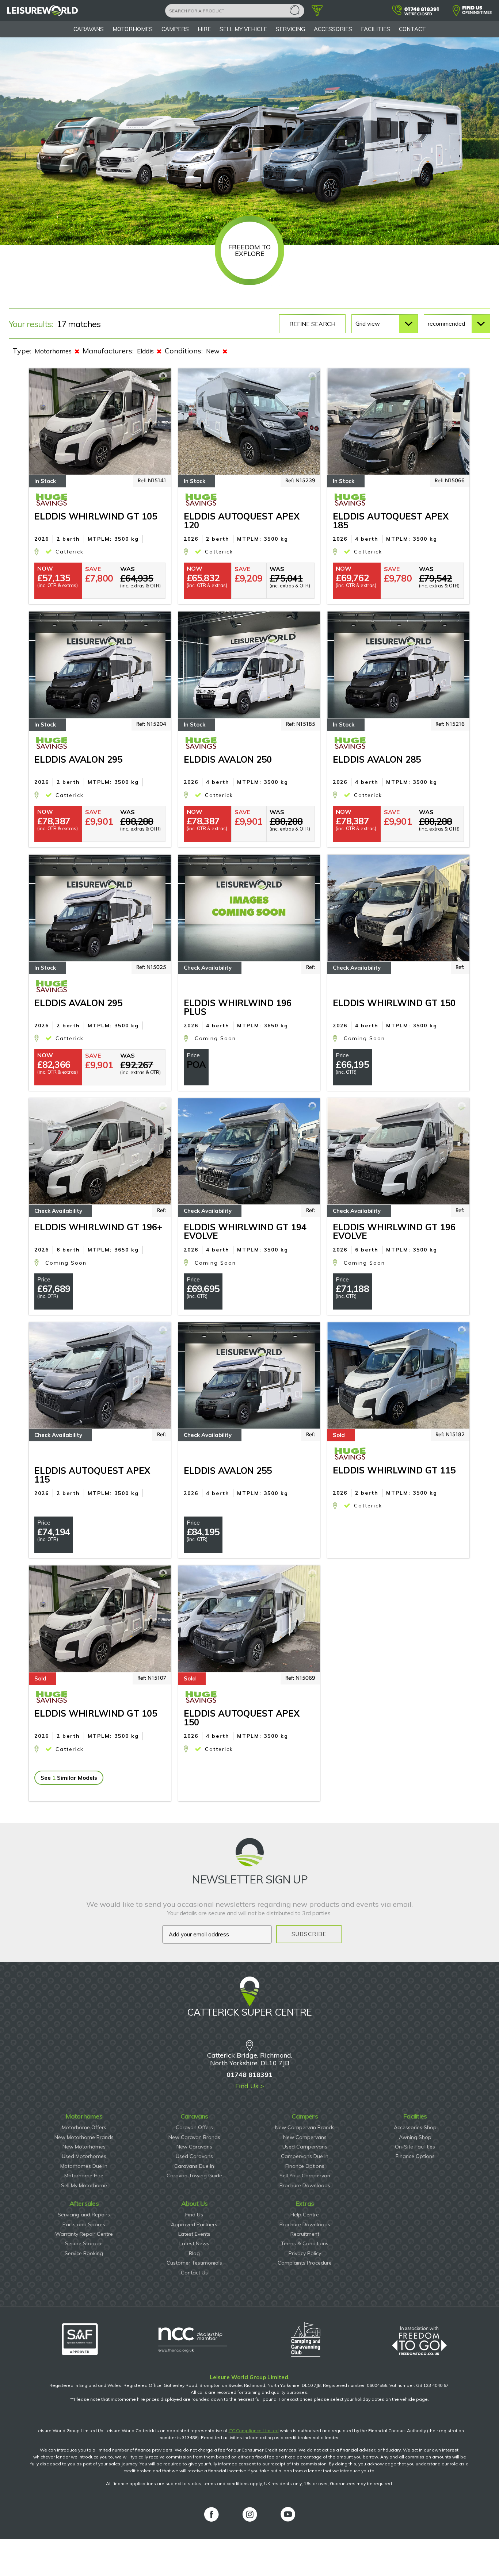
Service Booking (84, 2253)
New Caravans (194, 2147)
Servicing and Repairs (84, 2215)
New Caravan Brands (194, 2137)
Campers (175, 29)
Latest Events (194, 2234)
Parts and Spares (84, 2224)
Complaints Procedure (305, 2263)
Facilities (376, 29)
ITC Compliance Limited (254, 2431)
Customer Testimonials (194, 2263)
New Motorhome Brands (84, 2137)
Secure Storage (84, 2243)
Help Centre (305, 2215)
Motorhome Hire (84, 2176)
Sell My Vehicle (243, 29)
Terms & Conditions (305, 2243)
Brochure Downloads (305, 2185)
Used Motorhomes (84, 2156)
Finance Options (305, 2166)
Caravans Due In (194, 2166)
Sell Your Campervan (305, 2176)
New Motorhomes (84, 2147)
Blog (194, 2253)
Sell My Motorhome (84, 2185)
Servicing (290, 29)
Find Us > (250, 2086)
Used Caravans (194, 2156)
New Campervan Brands (305, 2127)
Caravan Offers (194, 2127)
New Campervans (305, 2137)
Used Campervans (305, 2147)
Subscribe (309, 1934)
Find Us (194, 2215)
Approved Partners (194, 2224)
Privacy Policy (305, 2253)
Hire (204, 29)
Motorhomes (133, 29)
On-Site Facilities (415, 2147)
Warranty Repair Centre (84, 2234)
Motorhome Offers (84, 2127)
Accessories (333, 29)
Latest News (194, 2243)
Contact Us (194, 2273)
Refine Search (312, 324)
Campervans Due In (305, 2156)
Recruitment (305, 2234)
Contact (412, 29)
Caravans (89, 29)
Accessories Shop (415, 2127)
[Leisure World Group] (43, 14)
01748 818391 (249, 2075)
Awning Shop (415, 2137)
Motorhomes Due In (84, 2166)
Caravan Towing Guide (194, 2176)
